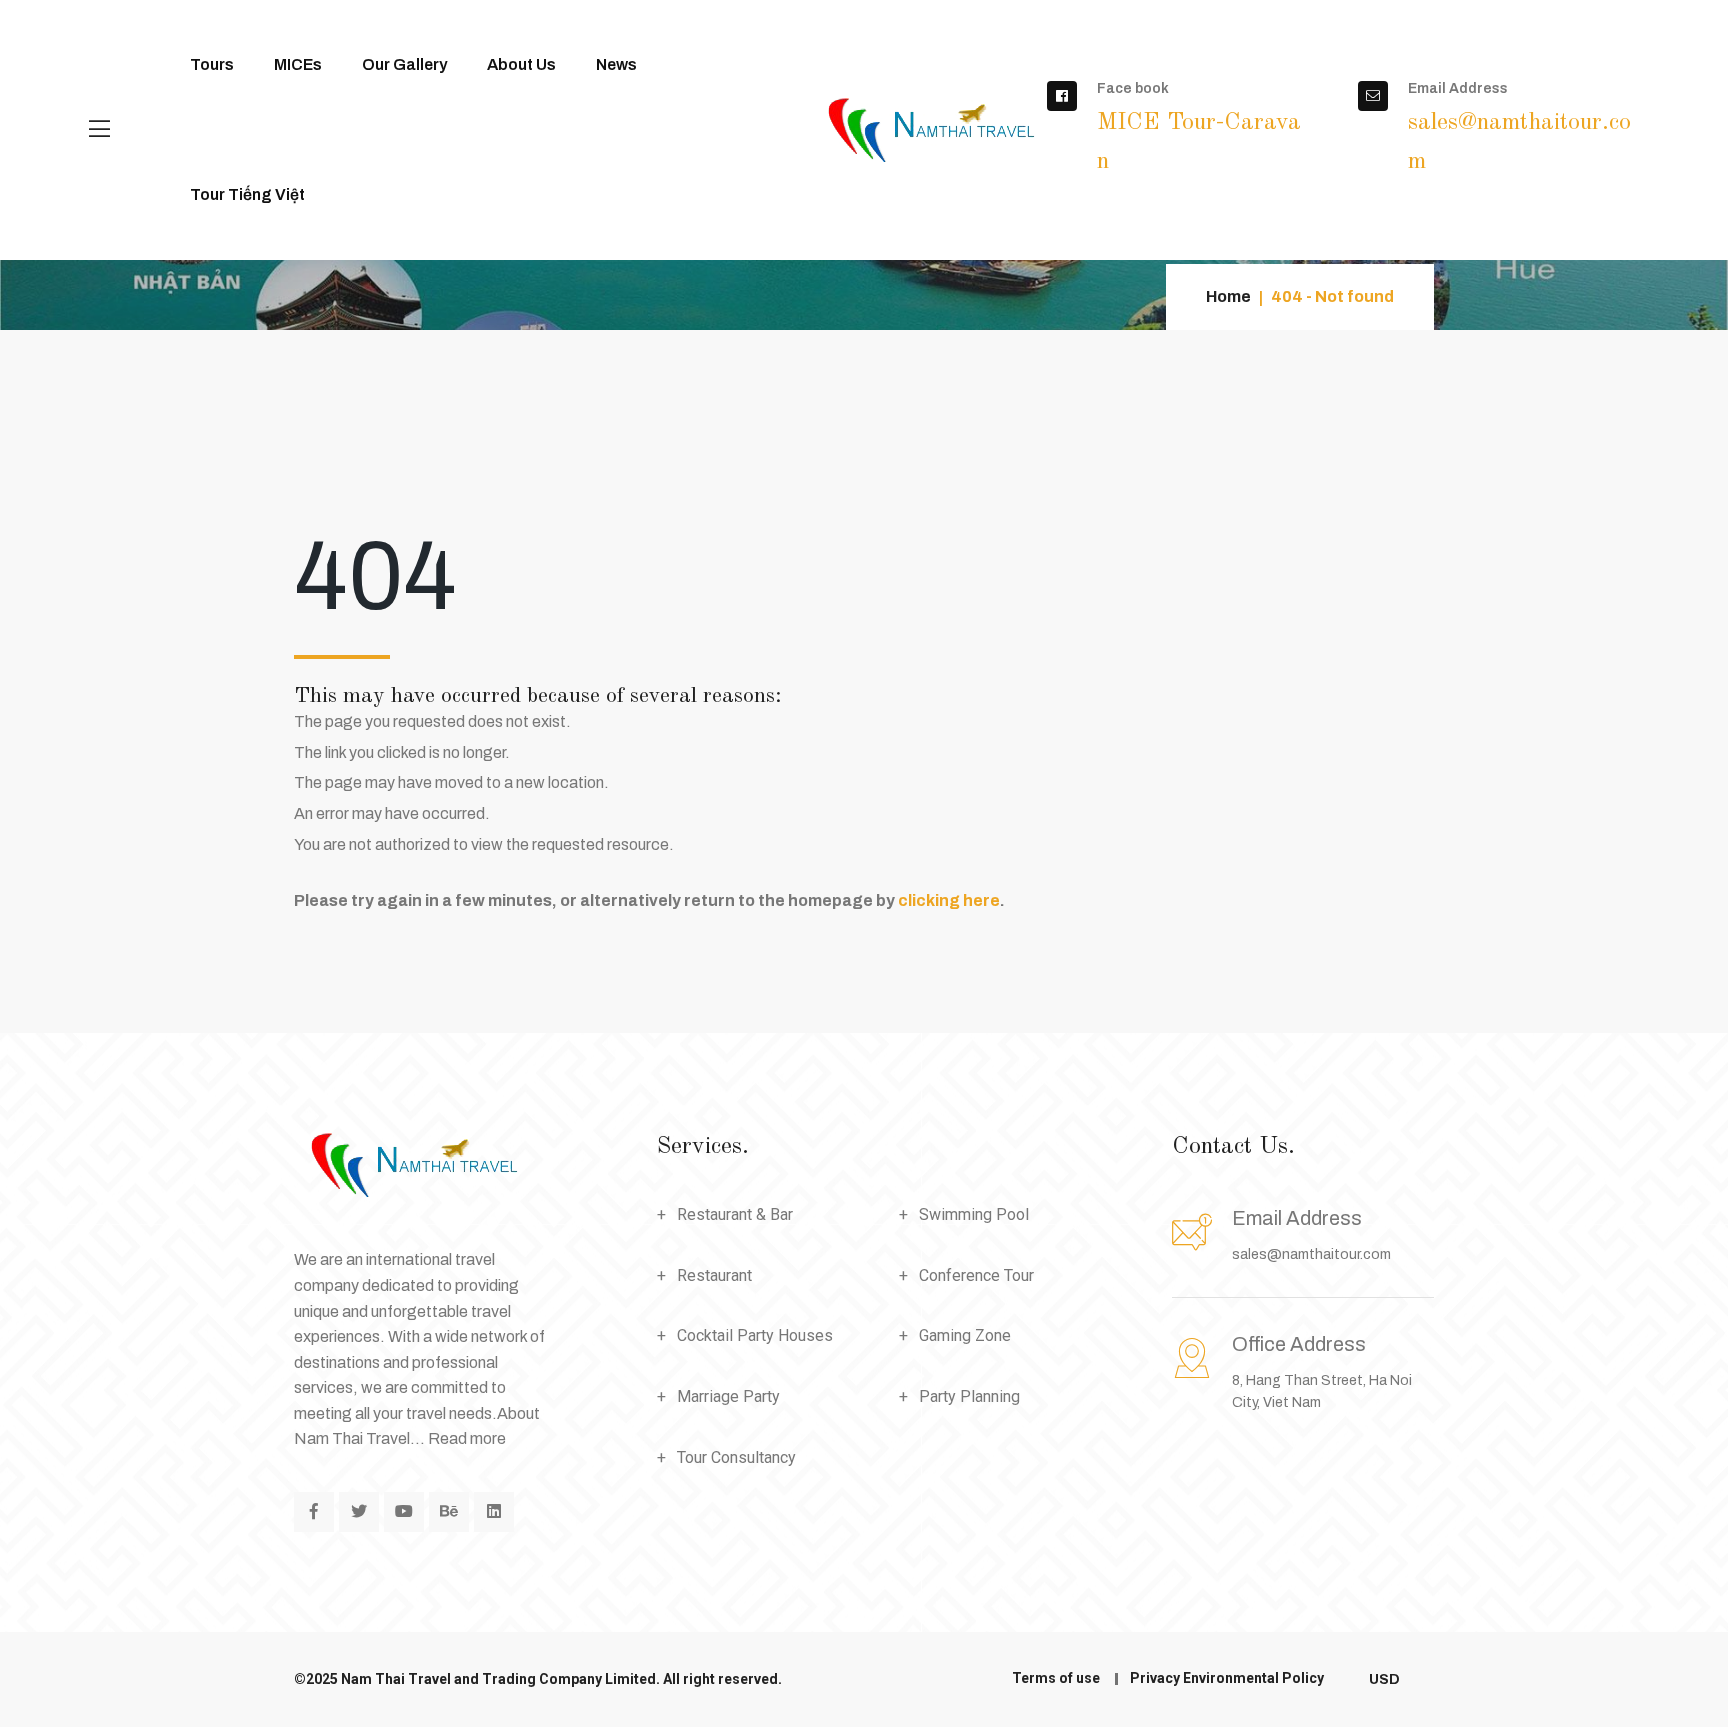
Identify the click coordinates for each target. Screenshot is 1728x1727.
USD (1386, 1679)
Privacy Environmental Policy (1227, 1678)
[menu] (99, 130)
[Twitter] (359, 1512)
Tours (212, 64)
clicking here (949, 900)
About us (521, 64)
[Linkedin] (494, 1512)
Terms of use (1056, 1678)
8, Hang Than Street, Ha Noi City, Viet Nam (1322, 1371)
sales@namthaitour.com (1311, 1254)
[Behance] (449, 1512)
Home (1228, 296)
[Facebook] (314, 1512)
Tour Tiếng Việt (247, 194)
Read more (467, 1438)
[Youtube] (404, 1512)
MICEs (298, 64)
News (616, 64)
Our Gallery (404, 64)
